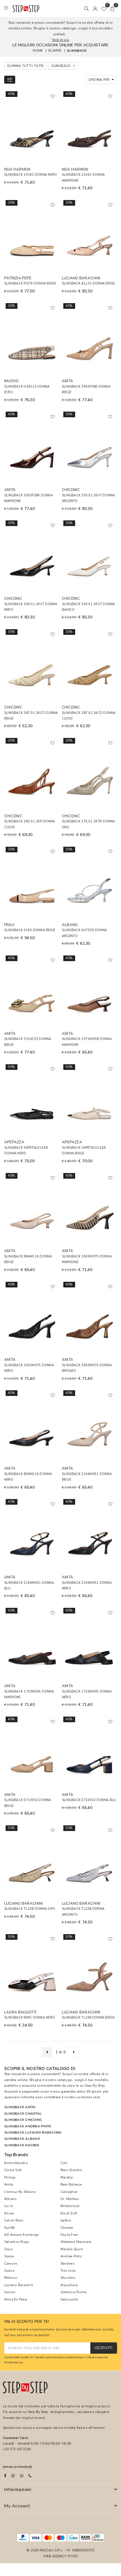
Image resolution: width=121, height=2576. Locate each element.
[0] (104, 8)
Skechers (68, 2264)
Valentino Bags (17, 2242)
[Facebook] (5, 2476)
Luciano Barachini (19, 2285)
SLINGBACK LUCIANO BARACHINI (33, 2132)
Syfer (72, 2556)
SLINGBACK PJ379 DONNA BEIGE (30, 284)
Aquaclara (69, 2285)
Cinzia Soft (13, 2170)
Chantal (67, 2228)
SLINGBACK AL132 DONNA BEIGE (88, 284)
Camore (11, 2264)
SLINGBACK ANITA (20, 2107)
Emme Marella (16, 2163)
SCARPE (55, 51)
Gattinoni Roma (73, 2292)
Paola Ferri (69, 2235)
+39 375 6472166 (17, 2449)
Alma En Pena (16, 2299)
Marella (67, 2177)
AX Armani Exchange (21, 2235)
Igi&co (66, 2220)
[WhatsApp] (22, 2476)
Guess (9, 2271)
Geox (8, 2249)
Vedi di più (60, 40)
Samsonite (69, 2299)
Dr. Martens (70, 2199)
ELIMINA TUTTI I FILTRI (25, 66)
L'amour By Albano (20, 2192)
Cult (64, 2163)
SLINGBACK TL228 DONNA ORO (30, 1909)
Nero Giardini (71, 2170)
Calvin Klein (14, 2220)
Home (38, 51)
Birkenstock (70, 2206)
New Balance (71, 2184)
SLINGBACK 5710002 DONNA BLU (89, 1800)
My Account (17, 2506)
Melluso (11, 2278)
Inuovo (10, 2292)
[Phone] (30, 2476)
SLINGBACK (77, 51)
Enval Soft (69, 2213)
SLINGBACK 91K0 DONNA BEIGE (30, 930)
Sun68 (9, 2228)
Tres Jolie (68, 2271)
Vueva (9, 2256)
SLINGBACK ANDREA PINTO (28, 2126)
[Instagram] (13, 2476)
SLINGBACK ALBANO (22, 2139)
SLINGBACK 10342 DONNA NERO (31, 175)
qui (21, 2362)
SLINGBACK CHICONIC (23, 2120)
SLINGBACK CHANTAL (23, 2114)
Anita (9, 2184)
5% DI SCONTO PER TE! (27, 2322)
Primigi (10, 2177)
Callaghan (69, 2192)
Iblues (9, 2213)
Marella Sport (72, 2249)
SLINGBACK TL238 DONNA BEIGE (88, 2018)
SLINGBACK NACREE (22, 2145)
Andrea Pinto (71, 2256)
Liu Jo (9, 2206)
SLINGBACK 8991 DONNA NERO (30, 2018)
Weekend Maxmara (76, 2242)
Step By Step (95, 2086)
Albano (10, 2199)
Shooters (68, 2278)
